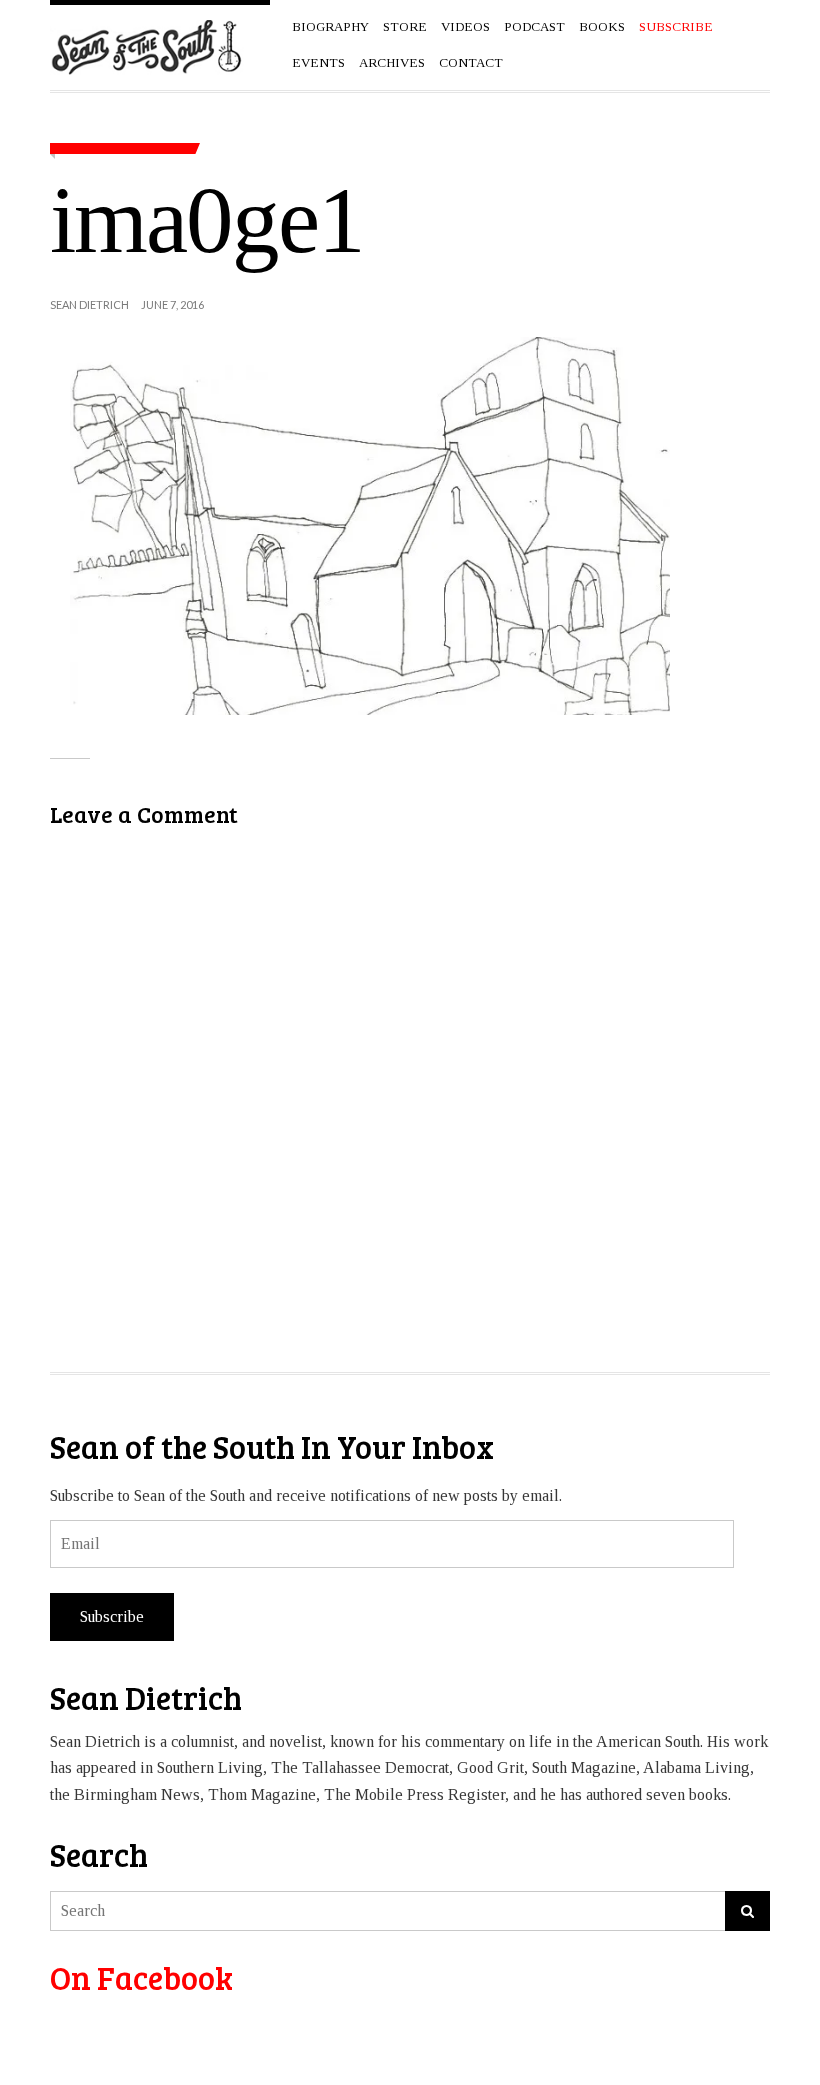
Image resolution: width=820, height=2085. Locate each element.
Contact (471, 62)
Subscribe (112, 1616)
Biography (330, 26)
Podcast (534, 26)
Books (602, 26)
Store (405, 26)
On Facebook (141, 1977)
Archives (392, 62)
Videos (465, 26)
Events (318, 62)
